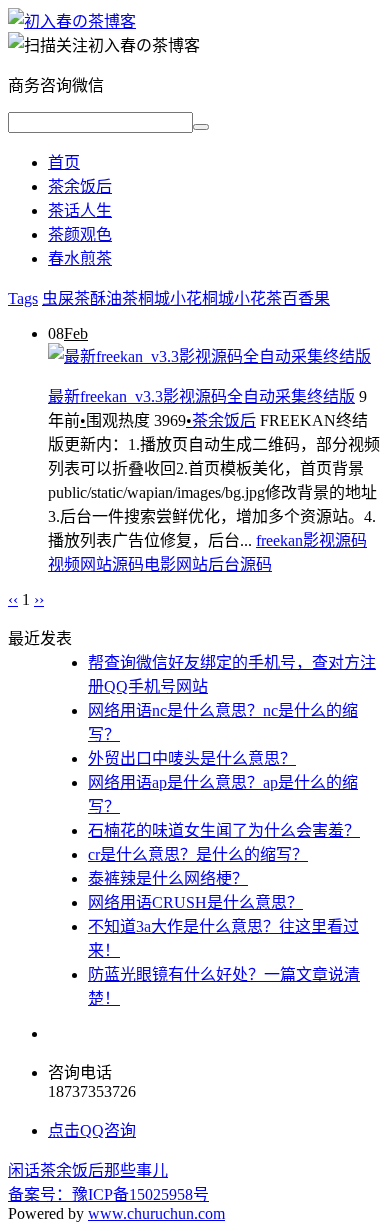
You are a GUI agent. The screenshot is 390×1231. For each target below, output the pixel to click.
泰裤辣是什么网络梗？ (168, 878)
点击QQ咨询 (92, 1130)
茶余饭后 (80, 186)
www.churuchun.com (156, 1213)
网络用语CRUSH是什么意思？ (195, 902)
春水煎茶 (80, 258)
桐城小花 (170, 298)
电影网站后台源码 (208, 564)
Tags (23, 298)
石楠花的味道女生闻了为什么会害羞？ (224, 830)
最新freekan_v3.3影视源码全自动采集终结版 (201, 396)
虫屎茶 (66, 298)
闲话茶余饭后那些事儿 (88, 1170)
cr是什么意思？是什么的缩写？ (198, 854)
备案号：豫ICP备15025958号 (108, 1194)
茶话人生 (80, 210)
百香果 (306, 298)
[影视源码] (72, 21)
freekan (279, 540)
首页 (64, 162)
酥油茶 (114, 298)
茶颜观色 (80, 234)
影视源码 (335, 540)
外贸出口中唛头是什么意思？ (192, 758)
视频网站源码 (96, 564)
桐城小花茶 (242, 298)
